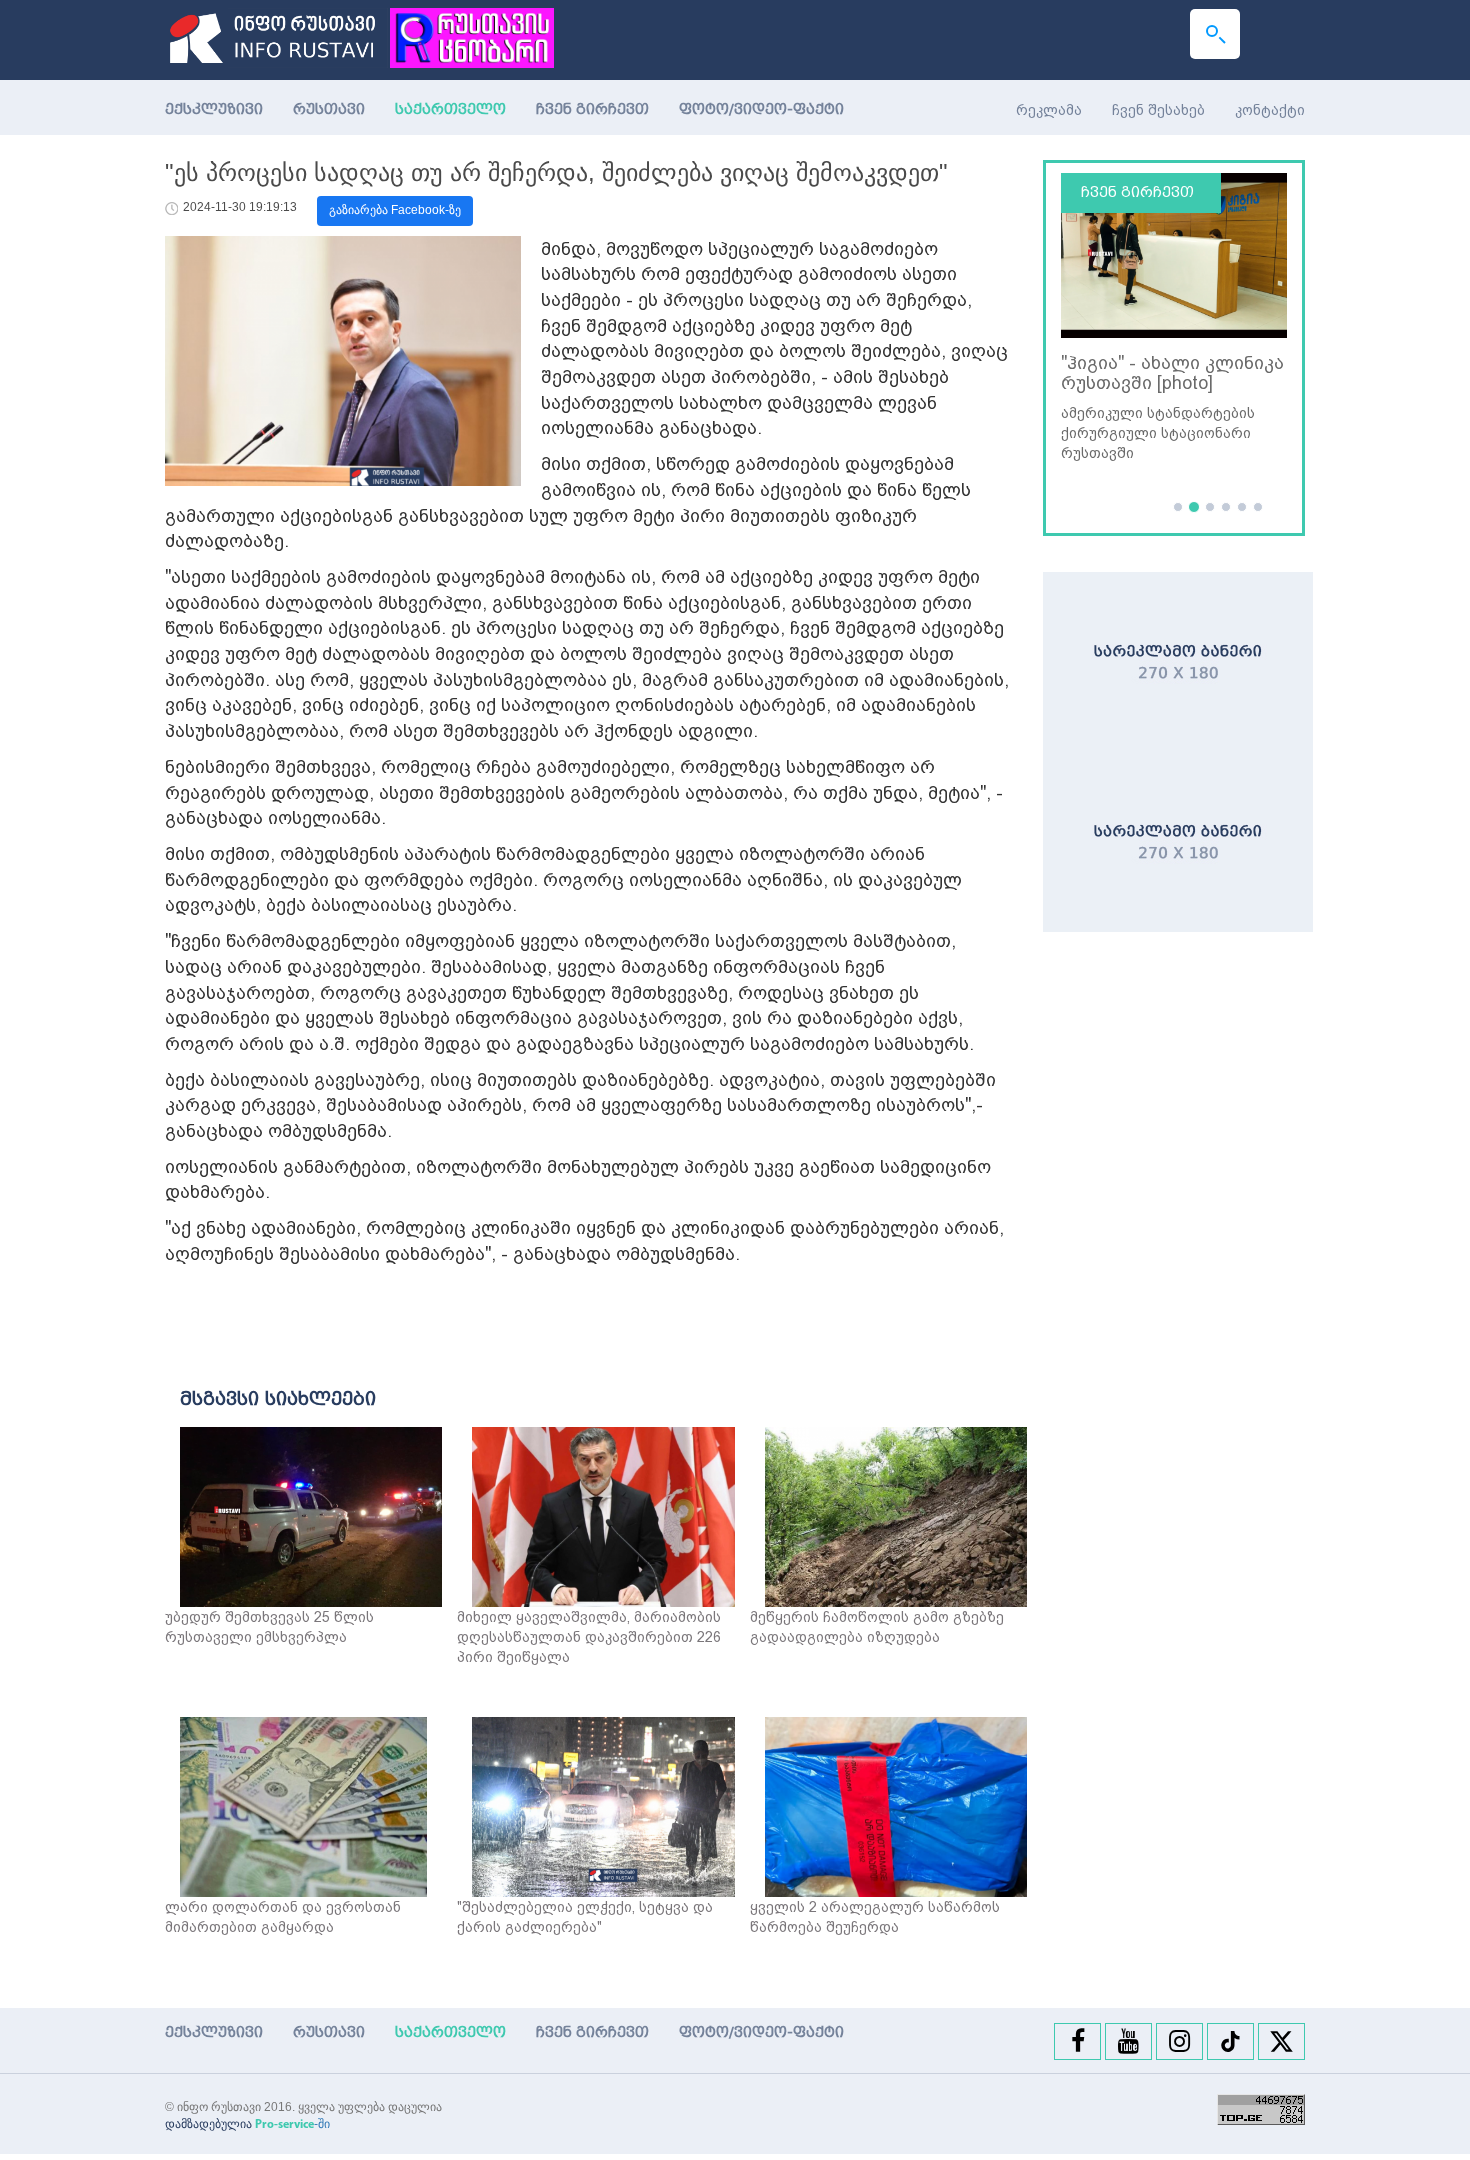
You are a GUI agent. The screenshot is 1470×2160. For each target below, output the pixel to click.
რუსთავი (329, 109)
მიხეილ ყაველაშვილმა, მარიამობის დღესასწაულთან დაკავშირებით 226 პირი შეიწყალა (589, 1637)
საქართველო (458, 109)
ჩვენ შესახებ (1158, 110)
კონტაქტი (1270, 110)
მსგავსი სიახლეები (278, 1399)
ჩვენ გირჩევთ (592, 109)
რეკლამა (1049, 110)
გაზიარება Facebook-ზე (395, 210)
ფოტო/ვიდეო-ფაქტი (761, 109)
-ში (292, 2124)
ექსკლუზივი (214, 109)
